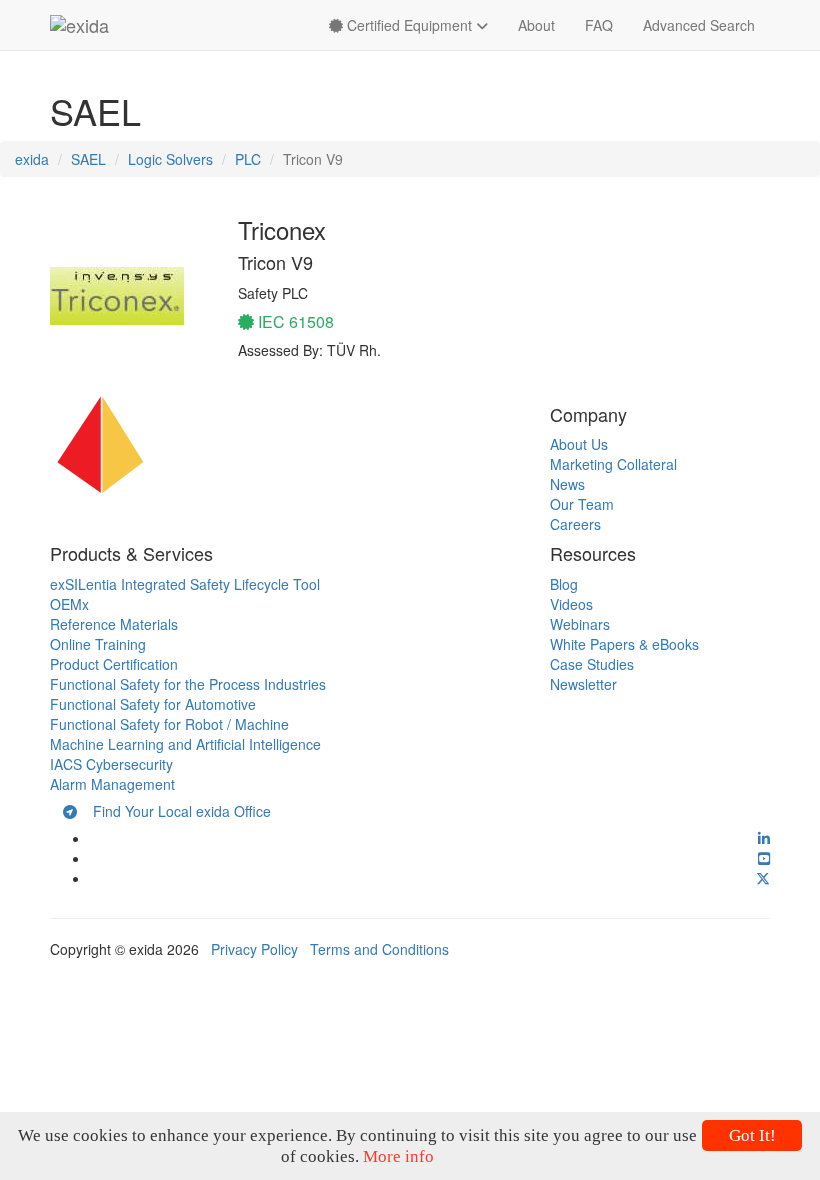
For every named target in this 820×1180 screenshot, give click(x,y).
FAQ (599, 25)
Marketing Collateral (613, 464)
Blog (564, 584)
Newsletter (583, 684)
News (567, 484)
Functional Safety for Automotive (153, 704)
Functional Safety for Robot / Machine (169, 724)
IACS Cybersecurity (111, 764)
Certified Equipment (409, 25)
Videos (571, 604)
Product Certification (114, 664)
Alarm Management (112, 784)
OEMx (69, 604)
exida (32, 159)
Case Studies (592, 664)
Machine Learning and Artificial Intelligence (185, 744)
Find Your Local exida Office (174, 811)
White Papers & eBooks (624, 644)
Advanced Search (699, 25)
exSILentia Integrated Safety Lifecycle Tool (185, 584)
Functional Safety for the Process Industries (188, 684)
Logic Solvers (170, 159)
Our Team (582, 504)
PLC (248, 159)
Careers (575, 524)
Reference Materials (114, 624)
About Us (579, 444)
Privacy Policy (254, 949)
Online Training (98, 644)
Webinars (580, 624)
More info (398, 1156)
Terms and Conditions (379, 949)
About (536, 25)
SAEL (88, 159)
